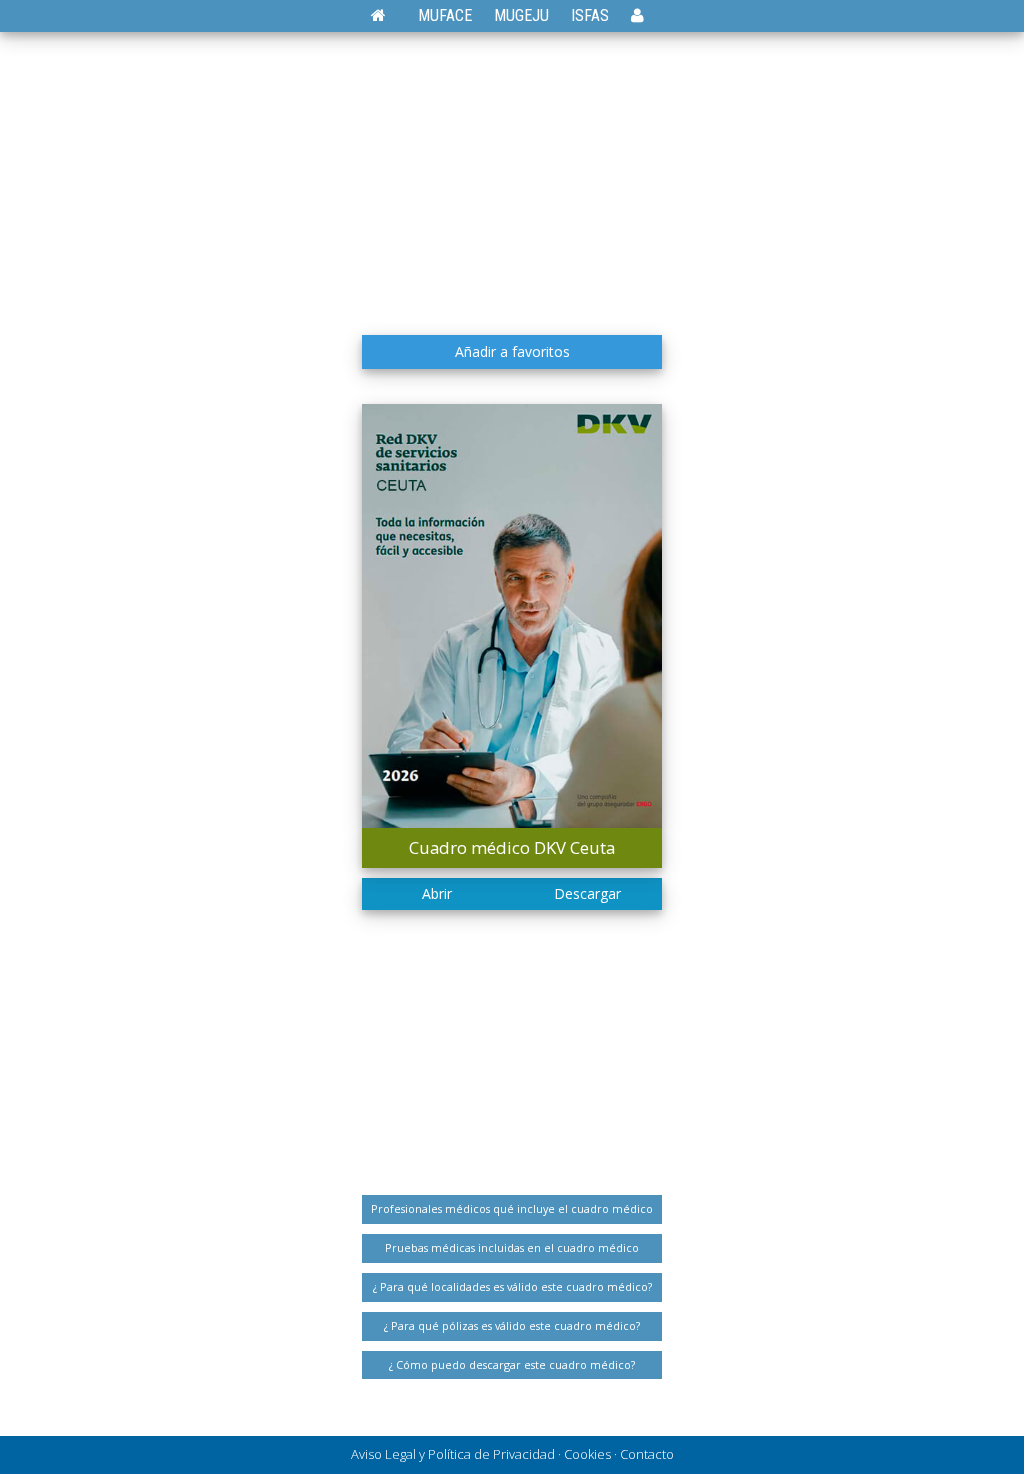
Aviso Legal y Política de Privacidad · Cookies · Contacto (512, 1454)
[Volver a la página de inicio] (388, 15)
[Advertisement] (512, 175)
